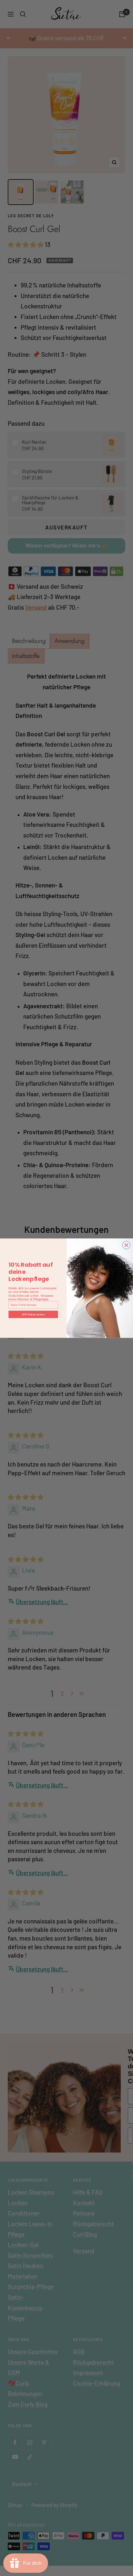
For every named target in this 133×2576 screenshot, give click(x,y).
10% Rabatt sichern (33, 1314)
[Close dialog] (126, 1245)
